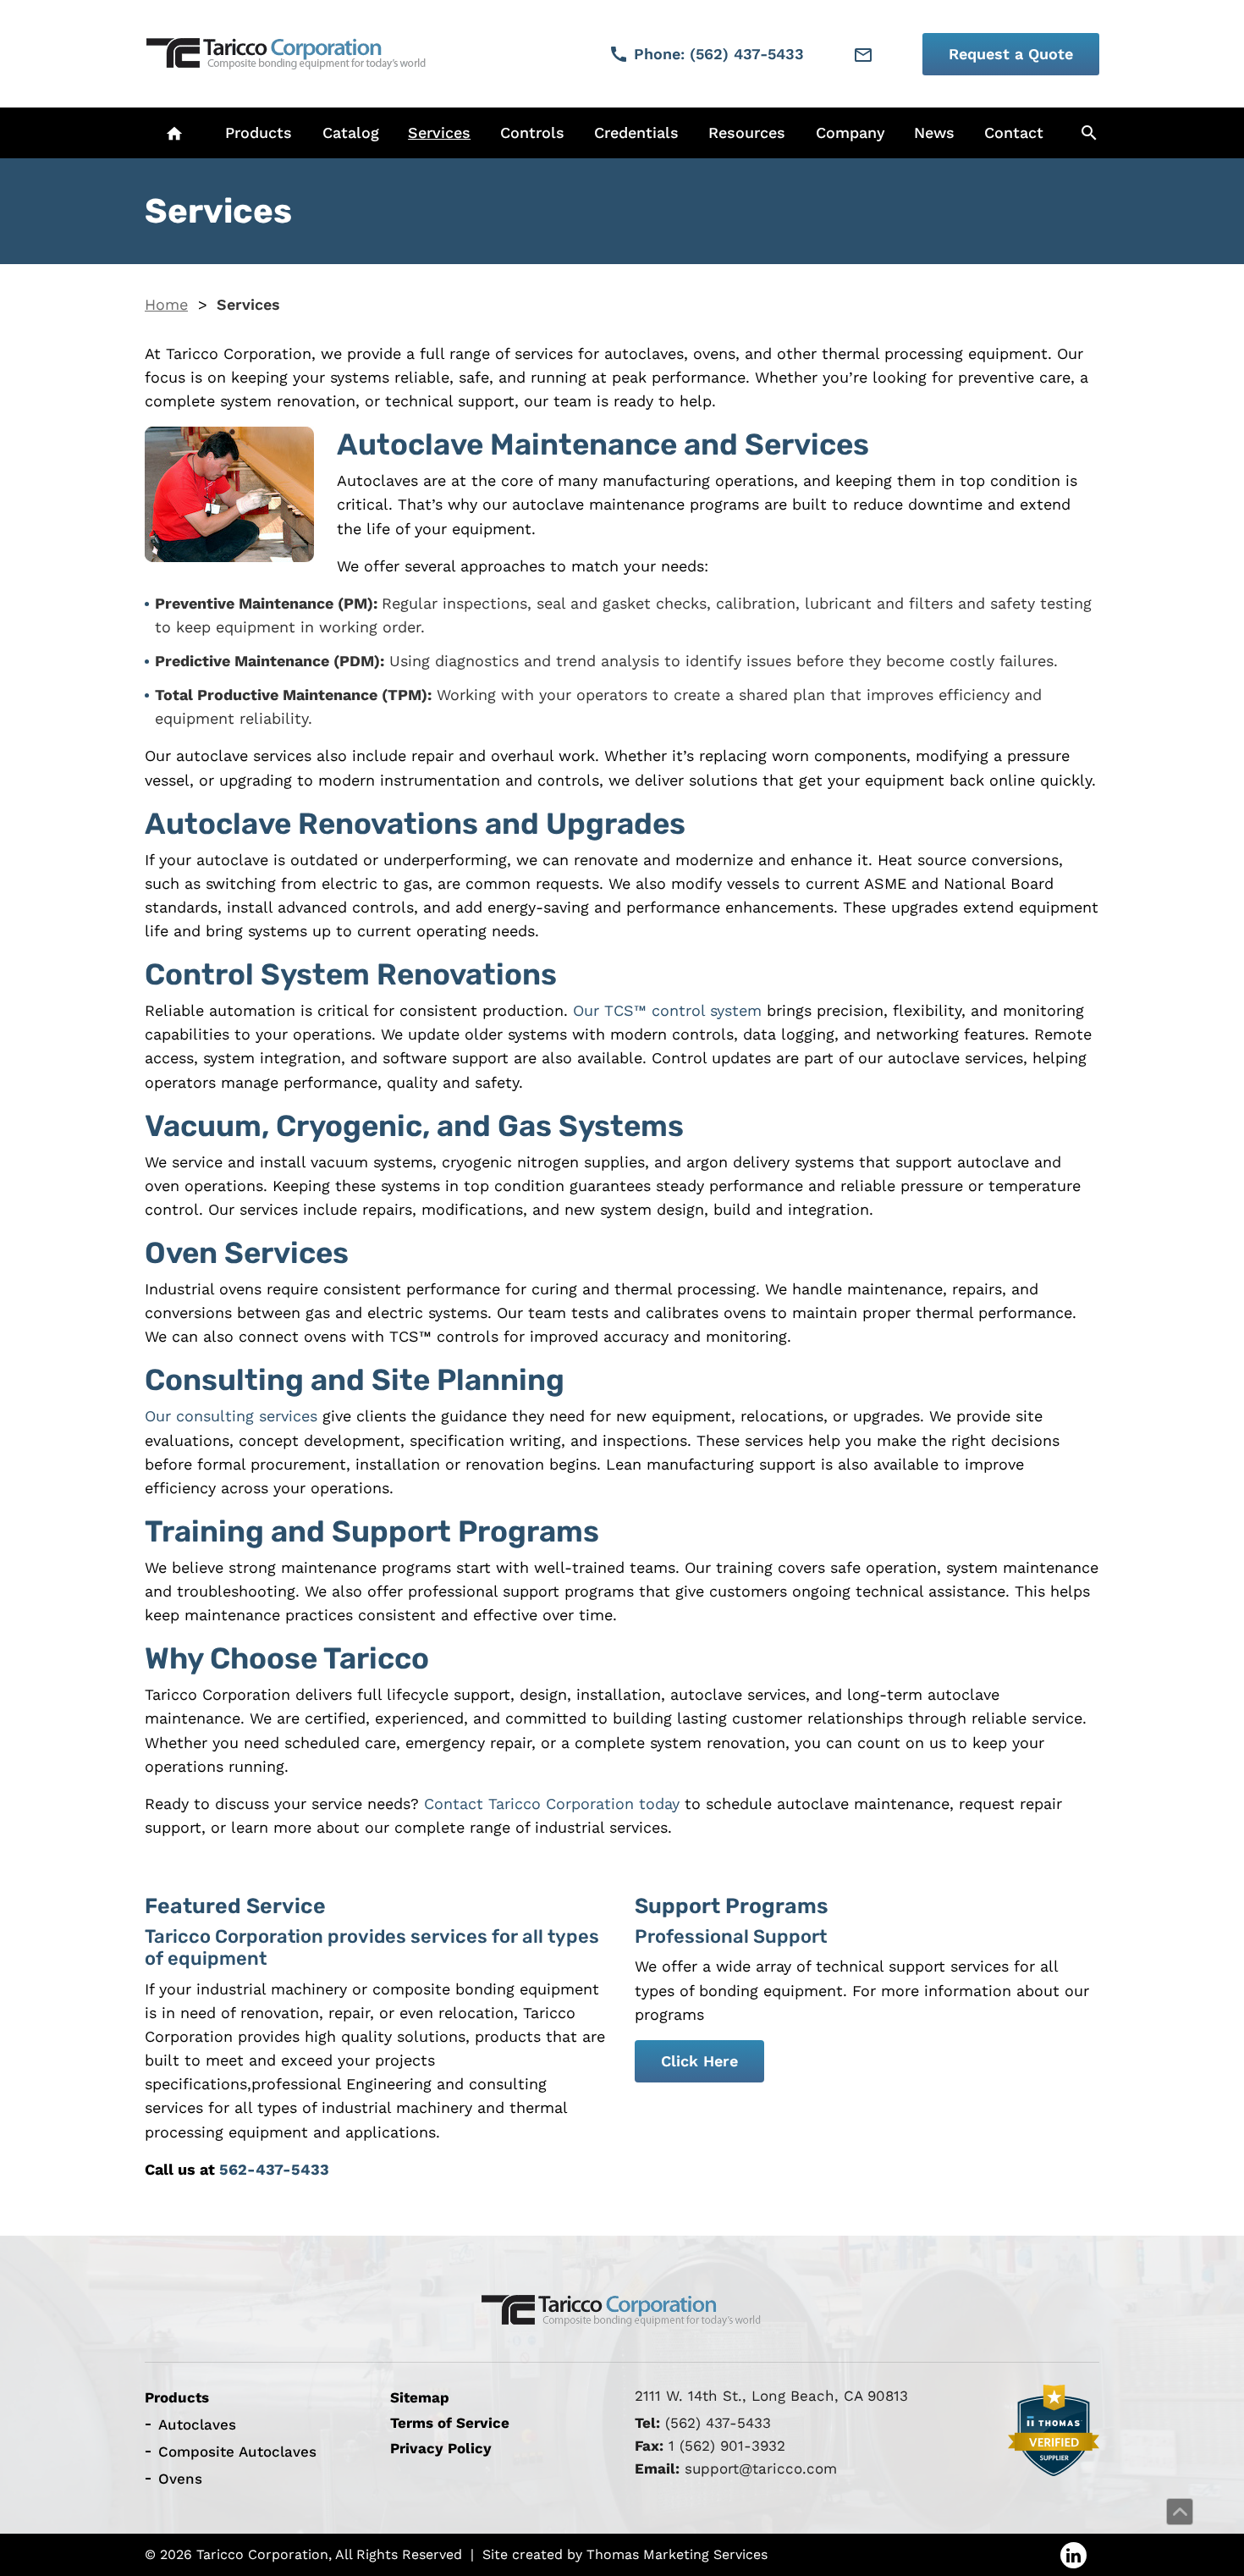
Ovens (180, 2479)
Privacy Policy (441, 2448)
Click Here (699, 2061)
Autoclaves (197, 2424)
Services (439, 132)
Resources (747, 132)
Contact (1014, 132)
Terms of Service (450, 2423)
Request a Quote (1011, 54)
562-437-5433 (274, 2169)
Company (850, 132)
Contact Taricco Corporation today (552, 1804)
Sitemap (420, 2397)
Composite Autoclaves (237, 2452)
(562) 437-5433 (718, 2423)
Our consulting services (231, 1416)
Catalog (351, 132)
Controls (532, 132)
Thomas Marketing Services (677, 2554)
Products (259, 132)
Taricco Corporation (262, 2554)
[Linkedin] (1073, 2554)
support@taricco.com (761, 2468)
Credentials (636, 132)
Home (166, 304)
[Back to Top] (1180, 2512)
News (934, 132)
